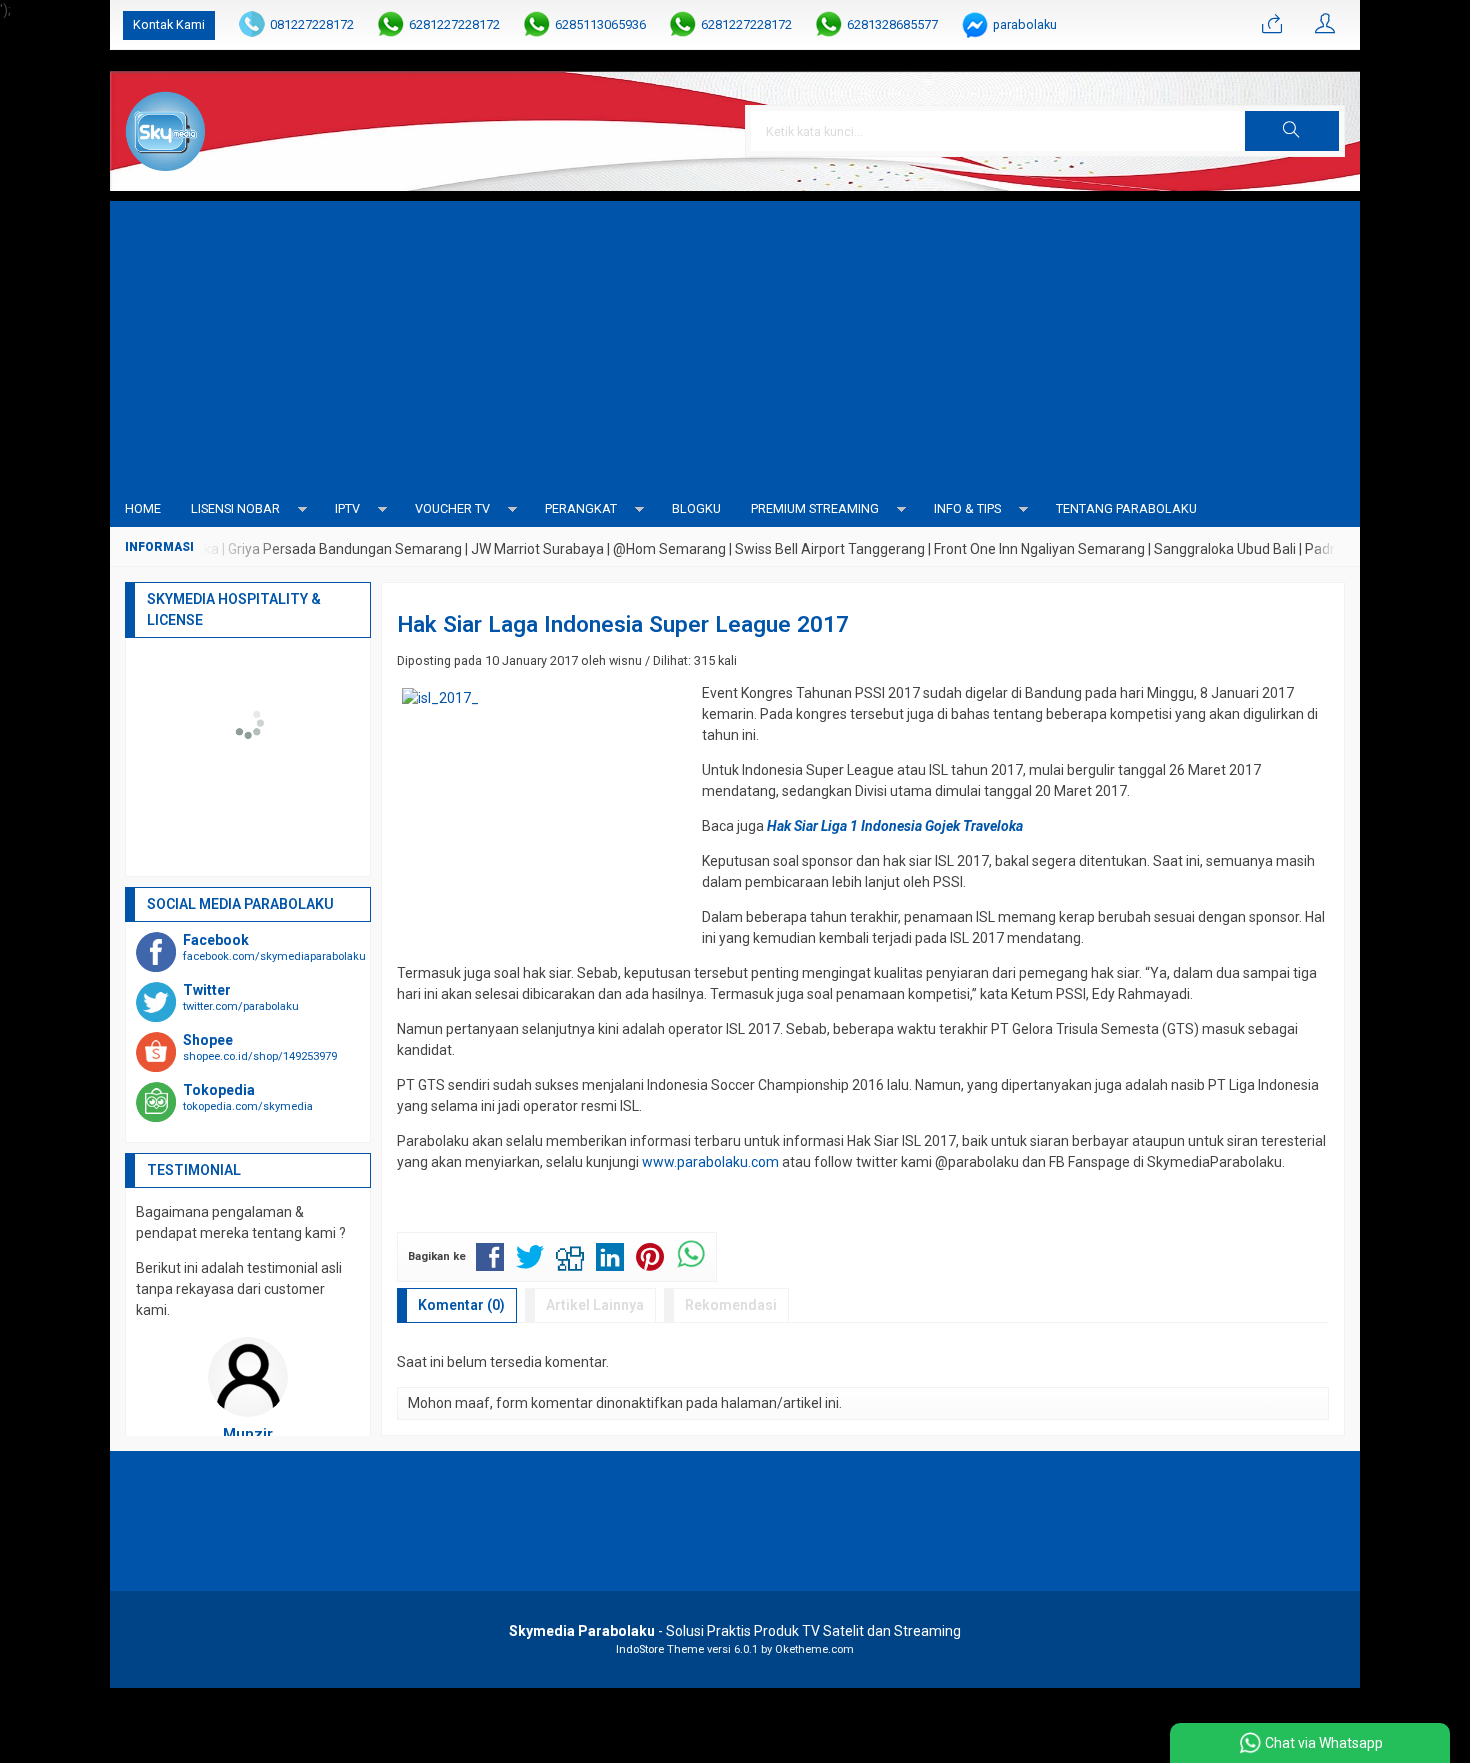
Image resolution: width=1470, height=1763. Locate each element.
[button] (1292, 131)
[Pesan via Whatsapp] (1272, 25)
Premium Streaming (815, 508)
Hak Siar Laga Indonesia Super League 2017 (623, 624)
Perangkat (581, 508)
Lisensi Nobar (235, 508)
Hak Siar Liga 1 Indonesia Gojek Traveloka (895, 826)
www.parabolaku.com (710, 1162)
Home (143, 508)
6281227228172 (454, 24)
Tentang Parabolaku (1126, 508)
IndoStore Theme (660, 1649)
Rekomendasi (731, 1305)
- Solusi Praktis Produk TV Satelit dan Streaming (735, 1631)
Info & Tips (967, 508)
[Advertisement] (735, 341)
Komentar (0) (461, 1305)
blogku (696, 508)
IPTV (347, 508)
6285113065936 (600, 24)
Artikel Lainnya (595, 1305)
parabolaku (1025, 24)
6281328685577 (892, 24)
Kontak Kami (169, 24)
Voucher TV (452, 508)
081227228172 (312, 24)
